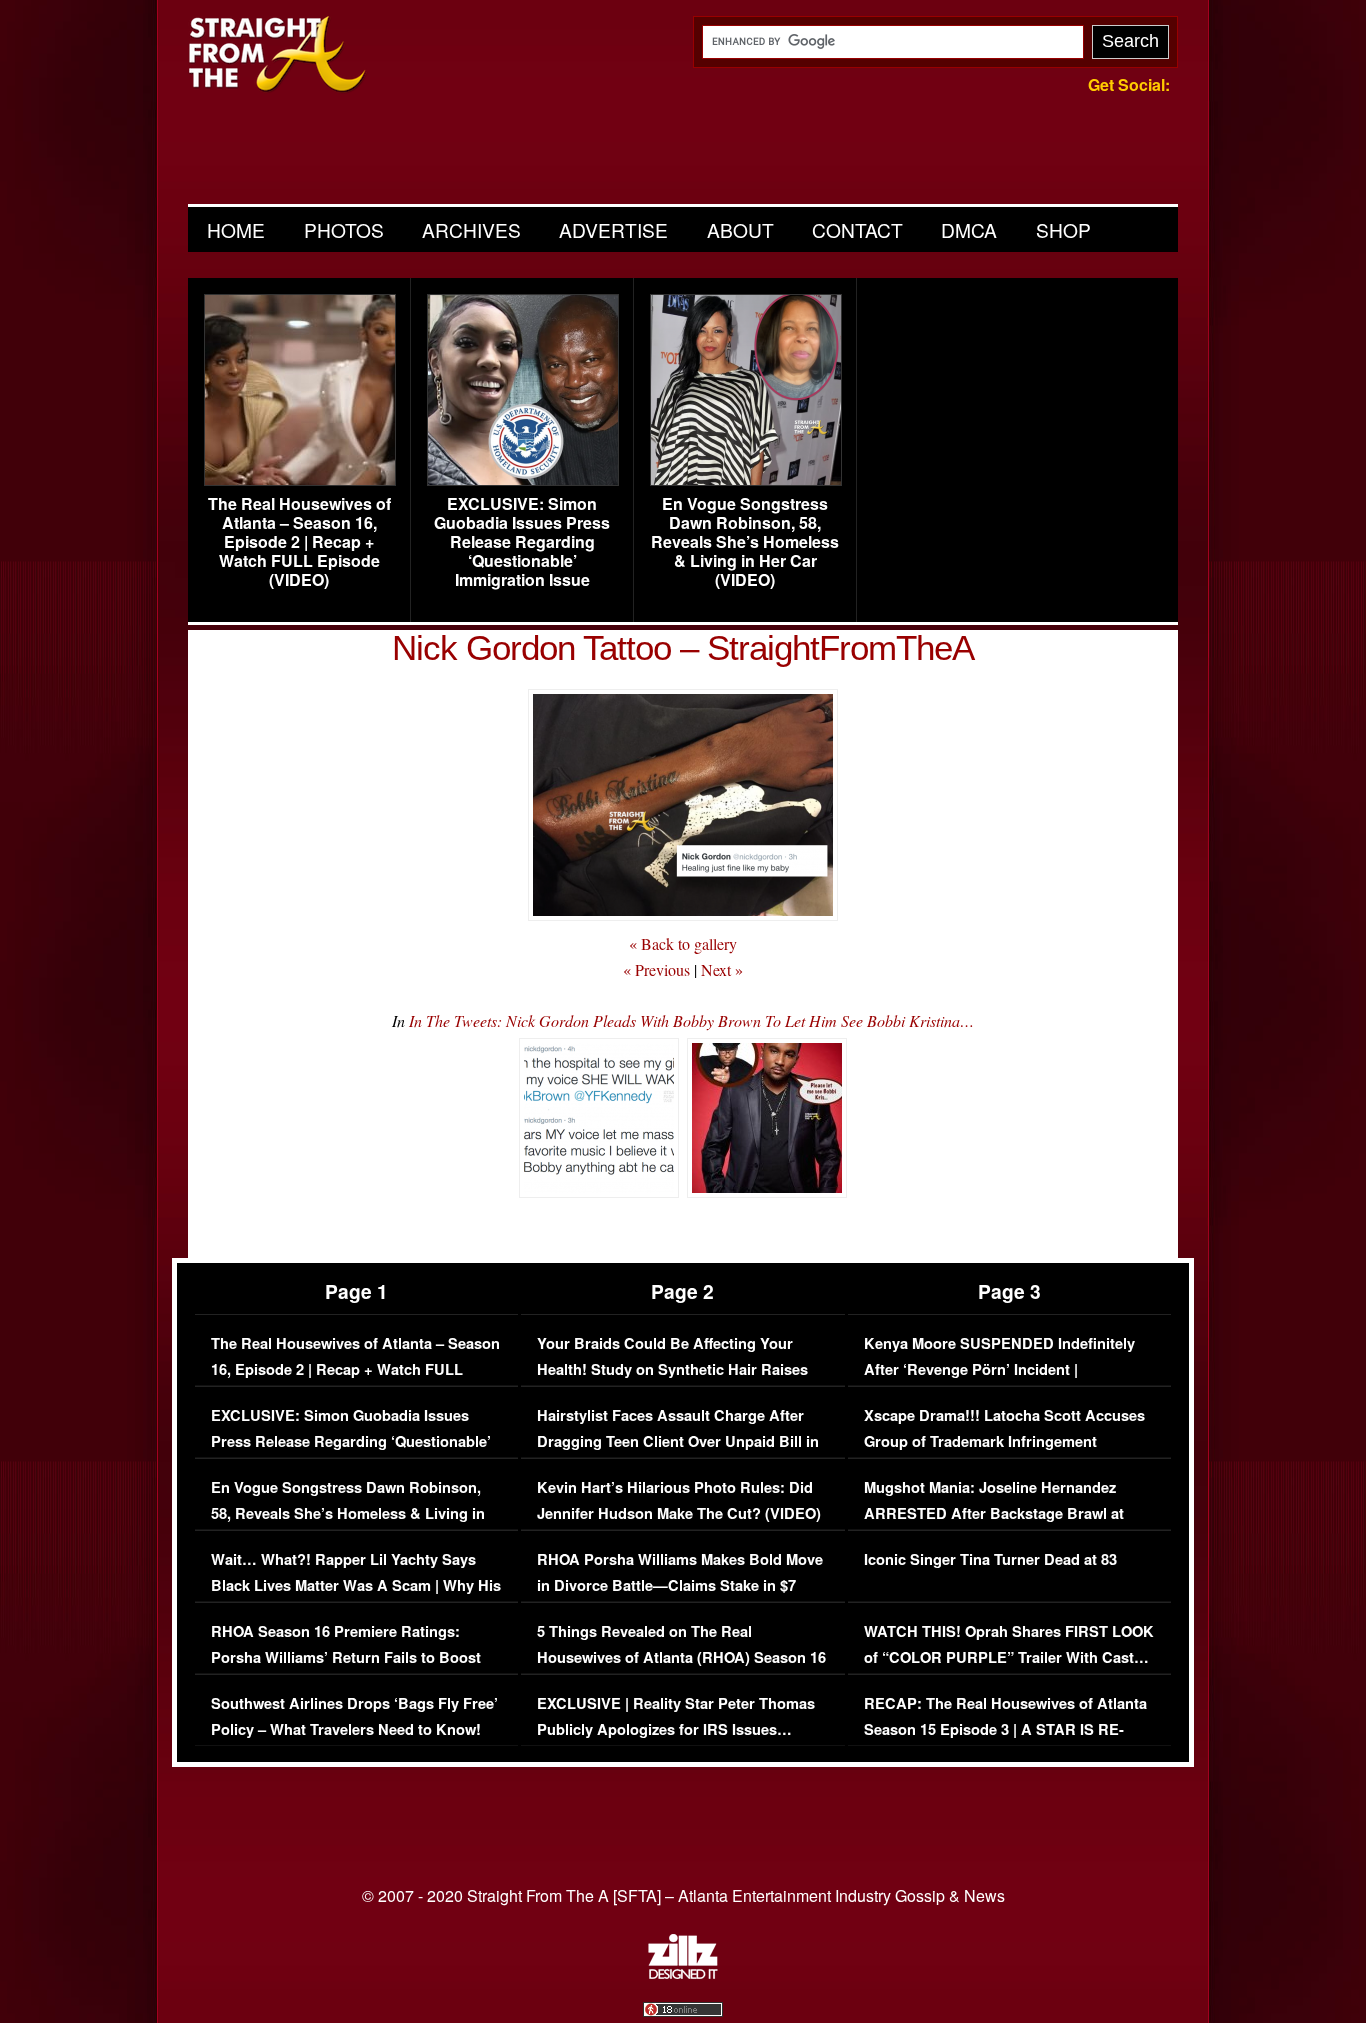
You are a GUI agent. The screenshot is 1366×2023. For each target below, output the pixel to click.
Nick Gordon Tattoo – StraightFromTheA (683, 647)
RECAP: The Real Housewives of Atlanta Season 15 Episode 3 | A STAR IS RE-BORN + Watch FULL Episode (1005, 1729)
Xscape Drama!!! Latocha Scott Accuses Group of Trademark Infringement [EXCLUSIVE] (1004, 1441)
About (740, 229)
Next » (722, 969)
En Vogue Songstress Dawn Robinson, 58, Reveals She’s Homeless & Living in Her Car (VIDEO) (745, 542)
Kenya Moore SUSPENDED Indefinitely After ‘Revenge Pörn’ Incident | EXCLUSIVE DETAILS (999, 1369)
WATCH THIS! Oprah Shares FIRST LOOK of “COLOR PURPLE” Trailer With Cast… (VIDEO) (1009, 1657)
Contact (857, 229)
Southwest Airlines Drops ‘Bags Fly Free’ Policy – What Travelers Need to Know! (354, 1716)
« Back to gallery (683, 943)
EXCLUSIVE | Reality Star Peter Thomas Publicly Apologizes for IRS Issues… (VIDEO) (676, 1729)
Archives (471, 229)
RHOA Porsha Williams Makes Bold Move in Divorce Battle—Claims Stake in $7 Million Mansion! (680, 1585)
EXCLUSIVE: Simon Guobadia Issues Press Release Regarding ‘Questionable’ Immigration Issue (522, 542)
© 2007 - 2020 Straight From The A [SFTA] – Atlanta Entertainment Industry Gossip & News (683, 1895)
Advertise (613, 229)
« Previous (656, 969)
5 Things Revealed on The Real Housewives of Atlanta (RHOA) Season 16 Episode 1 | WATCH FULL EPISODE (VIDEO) (681, 1670)
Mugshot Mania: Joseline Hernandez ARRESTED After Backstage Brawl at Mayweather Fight (994, 1513)
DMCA (969, 229)
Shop (1063, 229)
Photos (344, 229)
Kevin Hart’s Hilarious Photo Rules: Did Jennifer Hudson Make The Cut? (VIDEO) (679, 1500)
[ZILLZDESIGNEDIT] (683, 1974)
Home (236, 229)
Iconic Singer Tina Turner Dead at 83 (990, 1559)
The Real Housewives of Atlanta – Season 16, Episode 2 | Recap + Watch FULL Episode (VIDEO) (299, 542)
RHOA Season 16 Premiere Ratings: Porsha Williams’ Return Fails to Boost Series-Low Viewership (346, 1657)
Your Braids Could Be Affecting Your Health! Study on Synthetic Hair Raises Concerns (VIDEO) (672, 1369)
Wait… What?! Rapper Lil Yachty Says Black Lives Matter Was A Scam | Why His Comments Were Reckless (356, 1585)
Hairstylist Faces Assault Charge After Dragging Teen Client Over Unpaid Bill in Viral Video (678, 1441)
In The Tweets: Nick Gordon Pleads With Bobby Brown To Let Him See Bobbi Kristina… (691, 1020)
